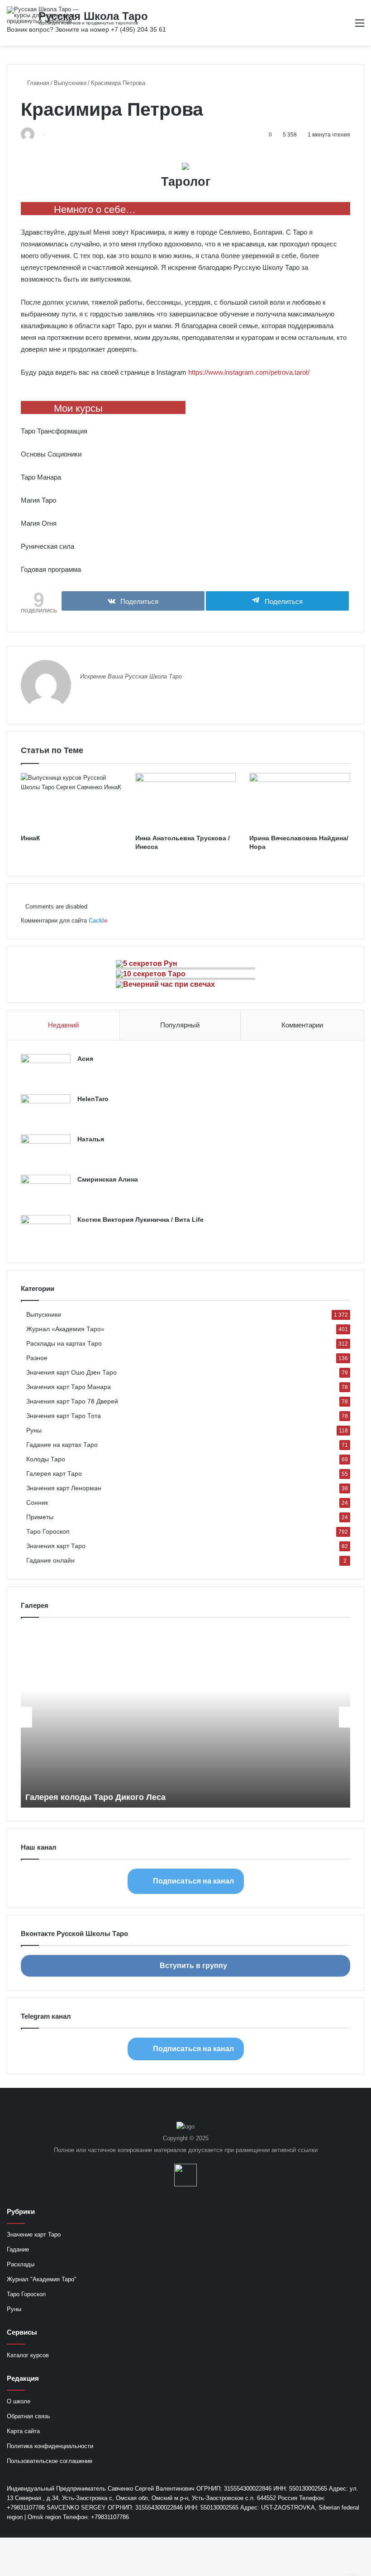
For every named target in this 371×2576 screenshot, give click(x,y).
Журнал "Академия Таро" (42, 2279)
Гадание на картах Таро (62, 1445)
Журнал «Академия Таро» (65, 1329)
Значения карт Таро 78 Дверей (72, 1401)
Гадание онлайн (50, 1561)
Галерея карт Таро (54, 1474)
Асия (85, 1059)
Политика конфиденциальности (50, 2446)
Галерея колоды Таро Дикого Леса (95, 1797)
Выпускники (70, 83)
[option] (185, 1717)
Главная (37, 83)
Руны (34, 1430)
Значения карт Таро (56, 1546)
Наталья (91, 1139)
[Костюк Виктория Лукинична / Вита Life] (46, 1232)
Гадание (18, 2249)
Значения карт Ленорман (64, 1488)
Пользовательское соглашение (50, 2461)
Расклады (21, 2264)
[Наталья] (46, 1151)
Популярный (180, 1025)
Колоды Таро (46, 1459)
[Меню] (360, 26)
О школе (19, 2401)
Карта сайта (23, 2431)
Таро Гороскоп (48, 1532)
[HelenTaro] (46, 1111)
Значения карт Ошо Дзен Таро (71, 1373)
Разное (37, 1358)
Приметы (40, 1517)
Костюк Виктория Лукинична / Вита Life (140, 1220)
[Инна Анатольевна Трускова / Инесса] (186, 801)
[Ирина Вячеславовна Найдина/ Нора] (300, 801)
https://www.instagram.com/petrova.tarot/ (249, 372)
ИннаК (31, 838)
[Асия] (46, 1071)
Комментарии (302, 1025)
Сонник (37, 1503)
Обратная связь (29, 2416)
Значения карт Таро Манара (69, 1387)
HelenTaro (93, 1099)
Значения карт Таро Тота (64, 1416)
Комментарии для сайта (64, 921)
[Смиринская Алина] (46, 1192)
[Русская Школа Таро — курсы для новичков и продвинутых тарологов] (50, 15)
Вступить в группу (193, 1966)
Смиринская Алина (108, 1179)
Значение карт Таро (34, 2235)
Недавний (63, 1025)
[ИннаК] (71, 801)
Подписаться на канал (193, 1881)
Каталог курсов (28, 2355)
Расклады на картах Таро (64, 1344)
